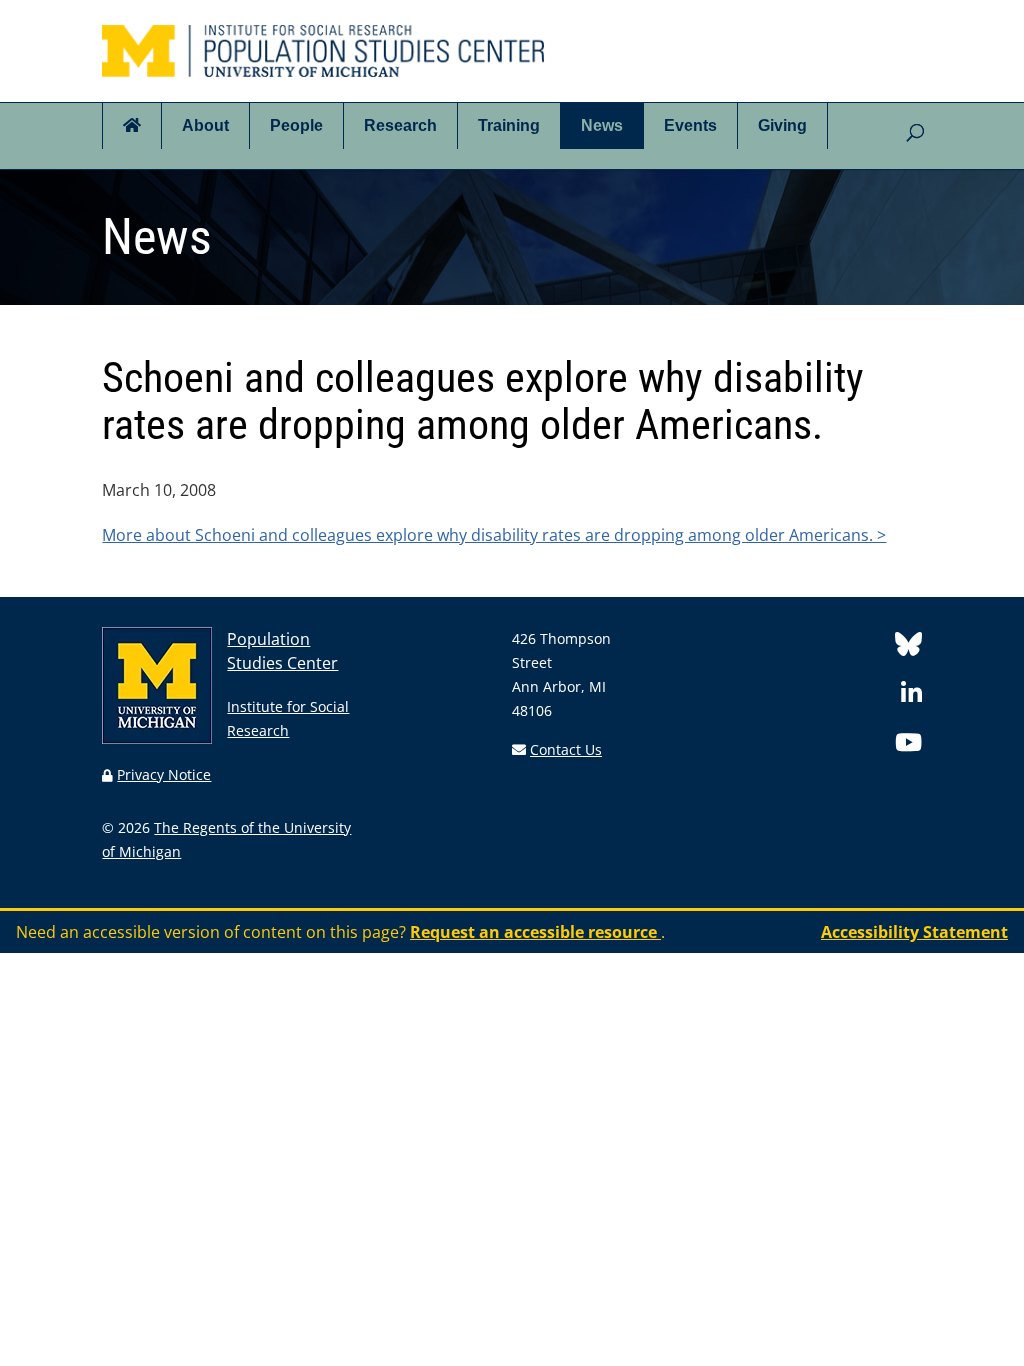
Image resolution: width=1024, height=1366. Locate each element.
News (602, 125)
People (296, 125)
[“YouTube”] (908, 745)
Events (690, 125)
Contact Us (566, 749)
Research (400, 125)
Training (509, 125)
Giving (782, 125)
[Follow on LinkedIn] (911, 696)
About (205, 125)
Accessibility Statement (914, 932)
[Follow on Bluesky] (908, 647)
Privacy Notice (164, 774)
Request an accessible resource (535, 932)
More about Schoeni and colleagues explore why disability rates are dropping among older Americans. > (494, 535)
